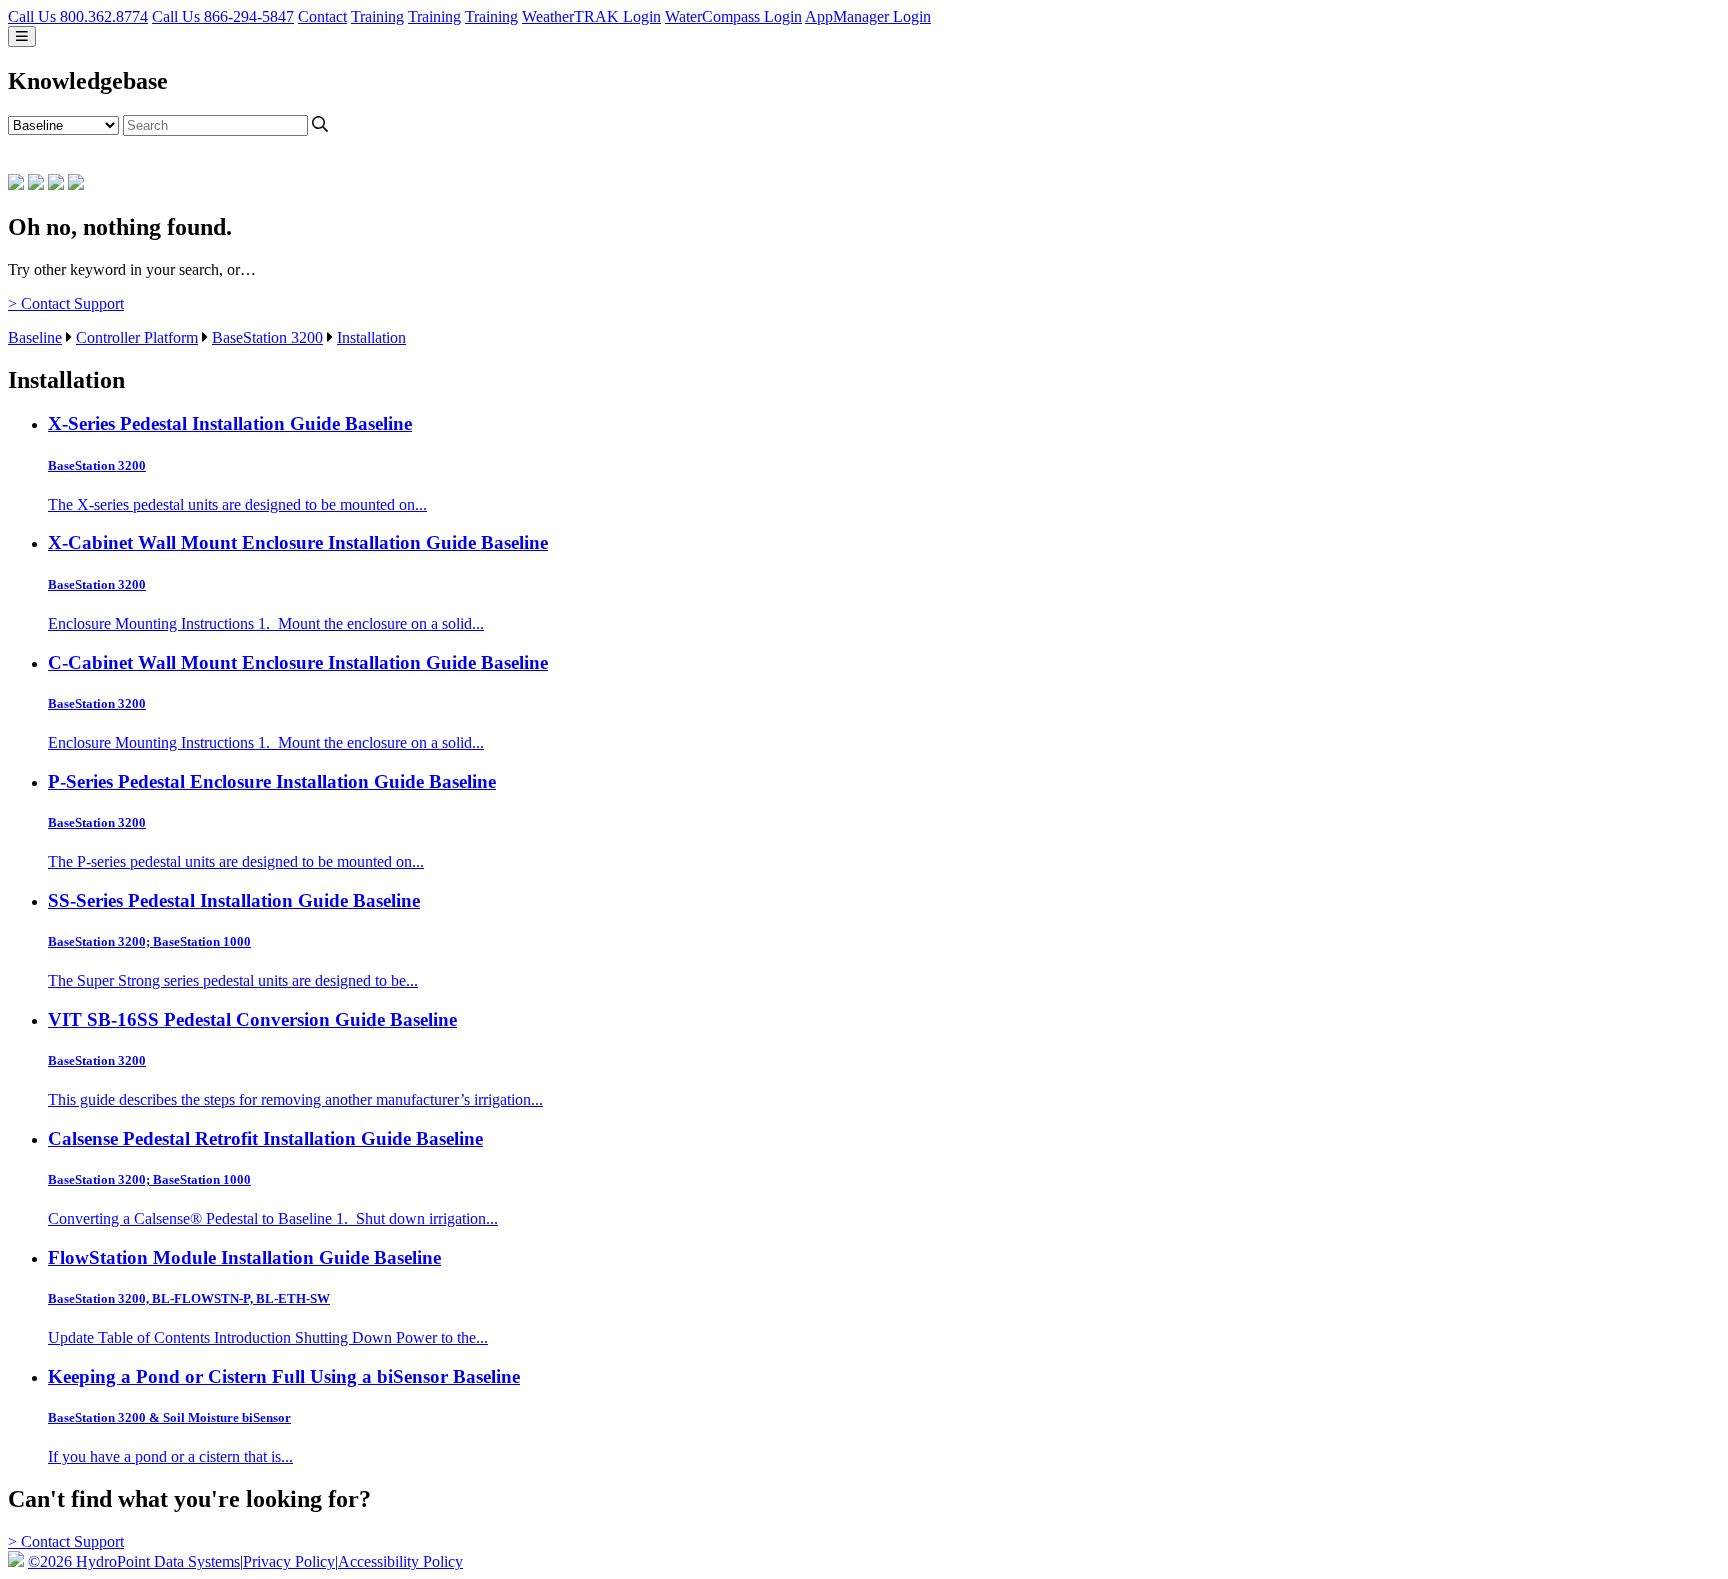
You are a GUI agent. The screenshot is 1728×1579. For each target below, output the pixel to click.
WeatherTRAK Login (591, 16)
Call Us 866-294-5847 (223, 16)
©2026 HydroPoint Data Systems (134, 1561)
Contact (322, 16)
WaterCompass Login (733, 16)
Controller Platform (137, 337)
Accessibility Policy (400, 1561)
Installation (371, 337)
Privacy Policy (289, 1561)
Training (377, 16)
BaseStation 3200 (267, 337)
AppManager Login (868, 16)
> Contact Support (66, 303)
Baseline (35, 337)
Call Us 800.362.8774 (78, 16)
